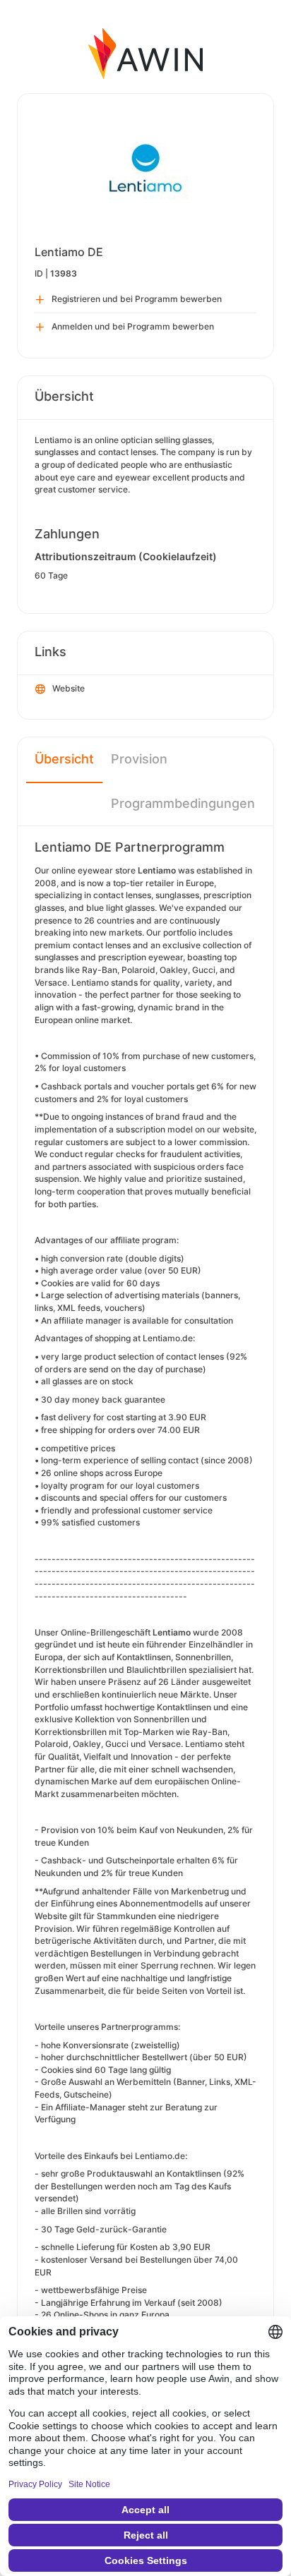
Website (69, 688)
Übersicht (64, 759)
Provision (139, 759)
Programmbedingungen (183, 803)
